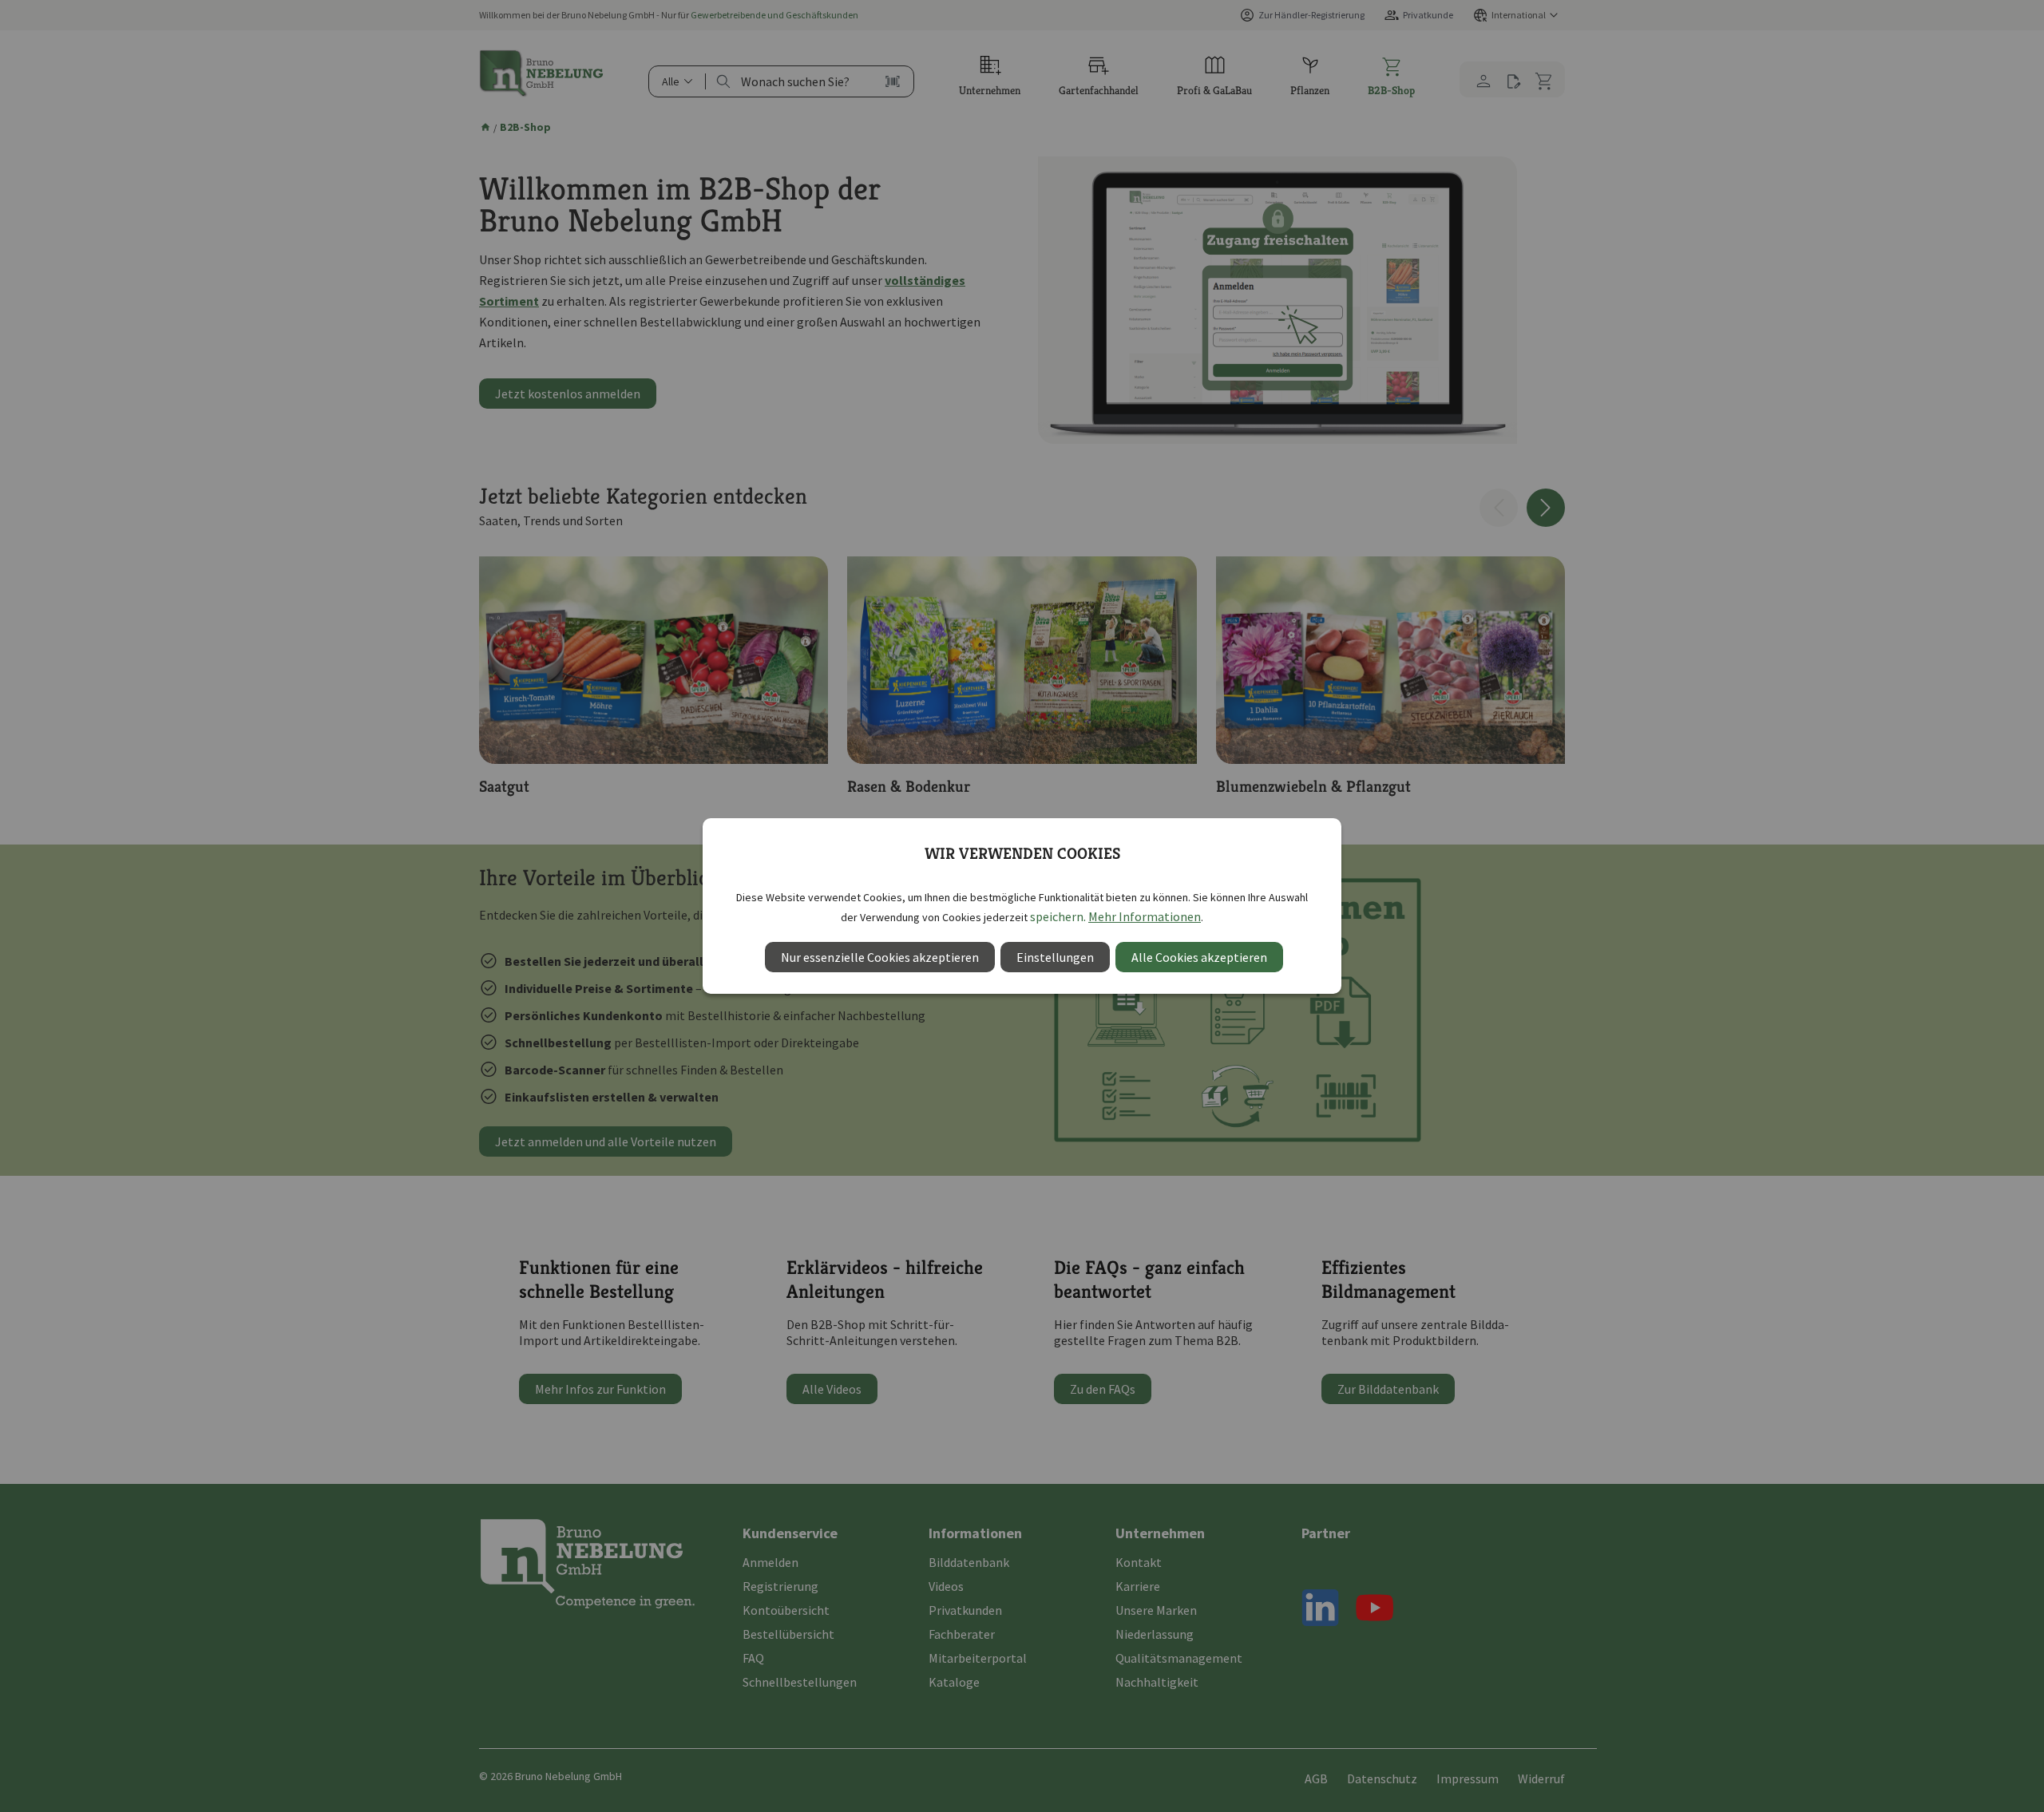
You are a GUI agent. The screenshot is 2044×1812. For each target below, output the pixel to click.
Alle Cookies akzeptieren (1199, 957)
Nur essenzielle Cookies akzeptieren (880, 957)
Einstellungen (1055, 957)
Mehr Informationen (1145, 916)
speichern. (1058, 916)
